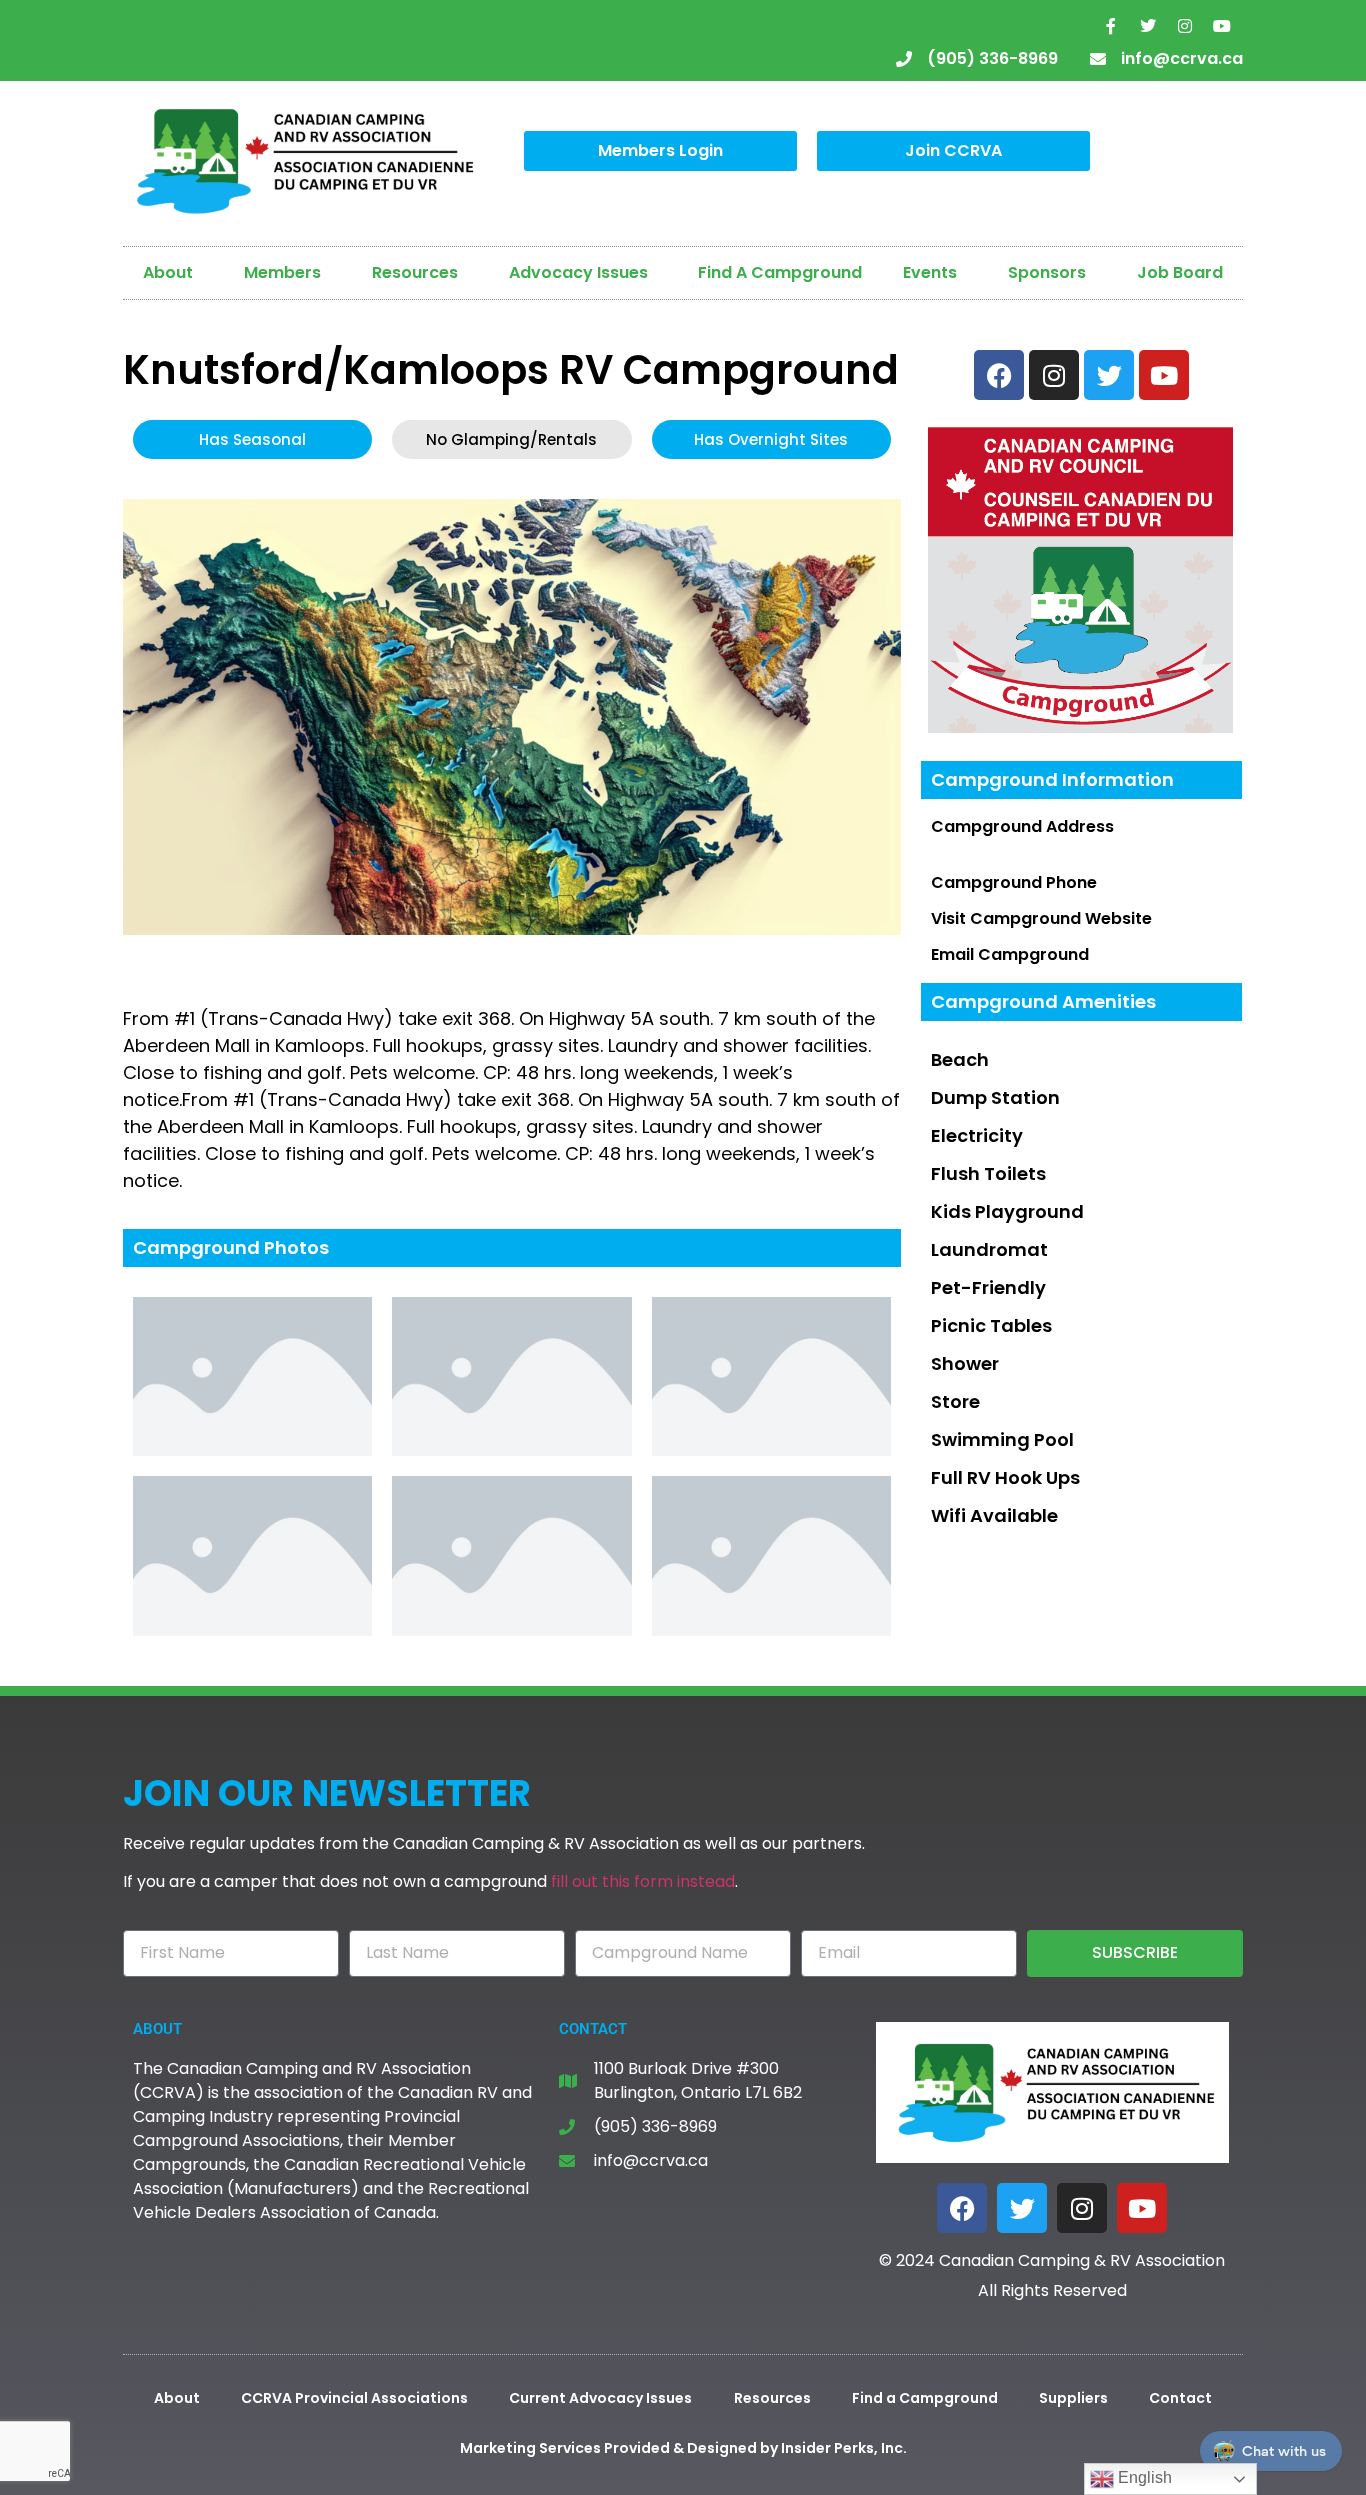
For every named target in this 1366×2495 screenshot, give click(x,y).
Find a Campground (925, 2398)
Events (930, 272)
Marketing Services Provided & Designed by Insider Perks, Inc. (683, 2448)
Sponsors (1047, 272)
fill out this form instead (643, 1881)
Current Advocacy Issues (600, 2398)
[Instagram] (1185, 26)
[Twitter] (1148, 26)
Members (282, 272)
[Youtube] (1222, 26)
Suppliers (1073, 2398)
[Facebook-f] (1111, 26)
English (1143, 2477)
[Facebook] (962, 2208)
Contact (1180, 2398)
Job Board (1180, 272)
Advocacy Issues (578, 272)
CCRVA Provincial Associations (354, 2398)
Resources (415, 272)
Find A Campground (780, 272)
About (168, 272)
